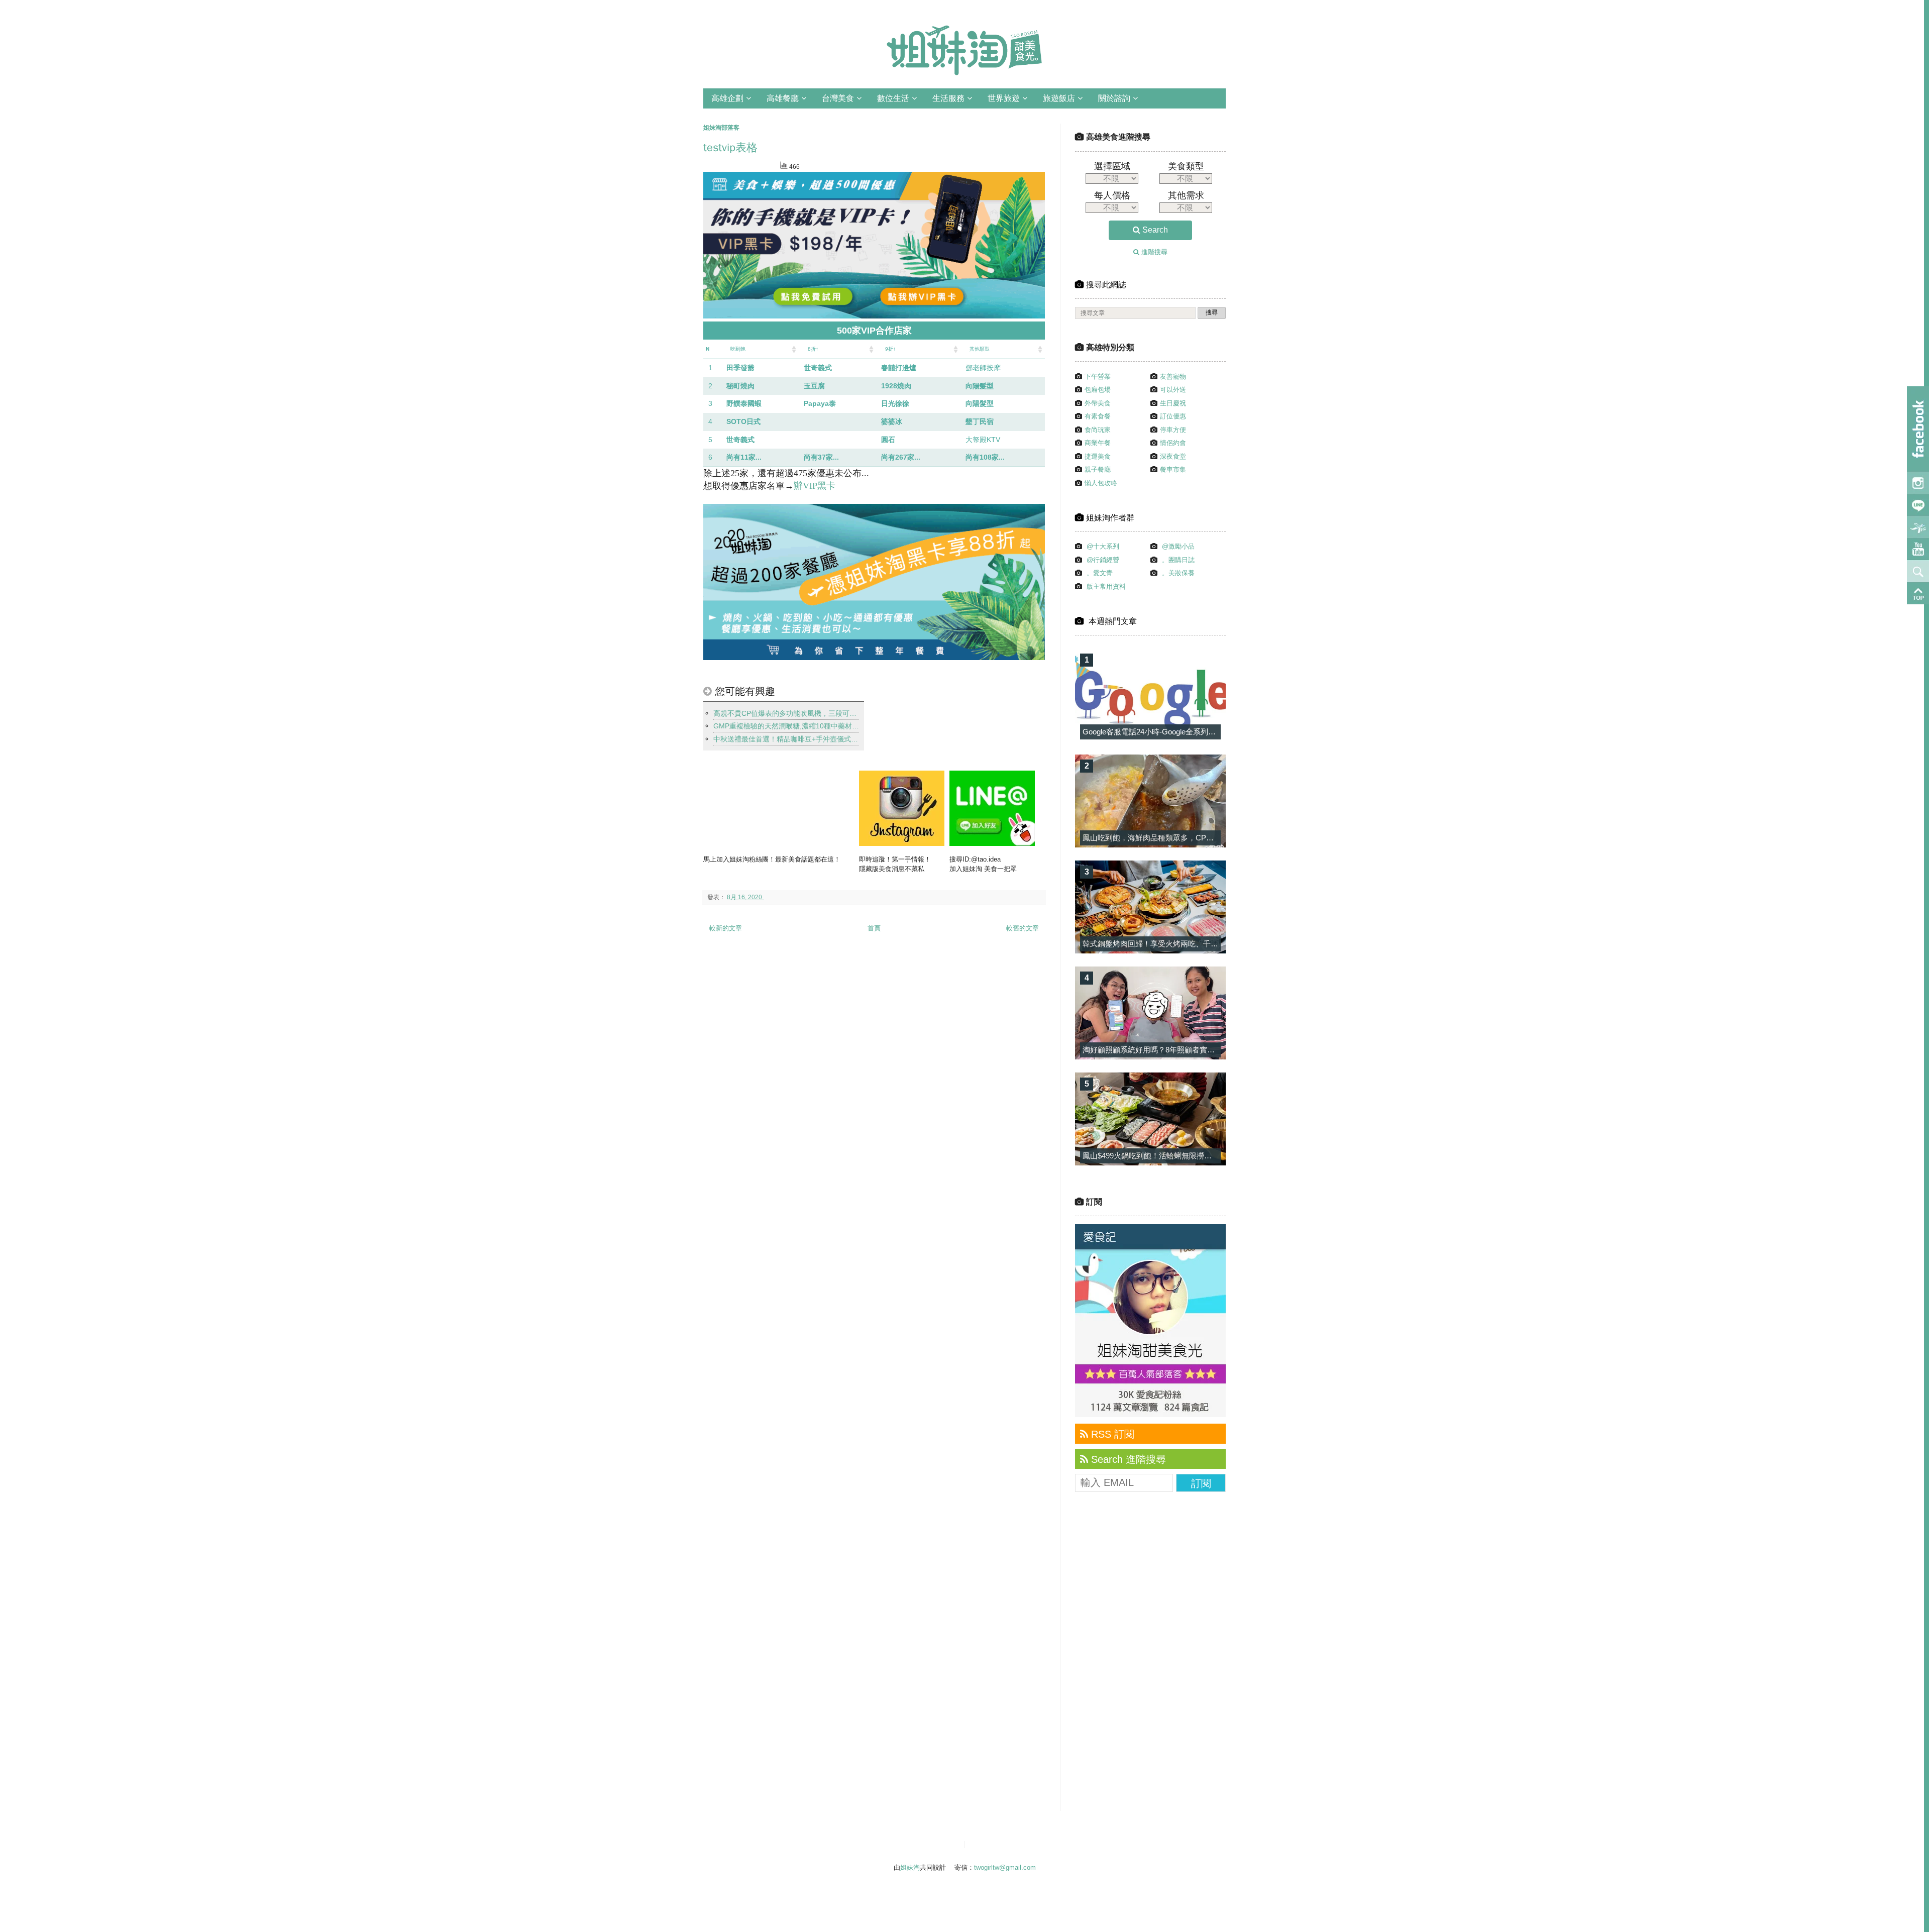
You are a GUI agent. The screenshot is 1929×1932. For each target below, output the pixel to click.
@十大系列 (1103, 546)
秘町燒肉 (740, 386)
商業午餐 (1098, 443)
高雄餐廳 (783, 98)
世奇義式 (818, 368)
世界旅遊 (1004, 98)
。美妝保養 (1178, 573)
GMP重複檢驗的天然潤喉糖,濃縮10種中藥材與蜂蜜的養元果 (786, 726)
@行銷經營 (1103, 560)
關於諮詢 (1114, 98)
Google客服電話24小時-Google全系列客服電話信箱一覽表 (1179, 732)
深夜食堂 (1173, 456)
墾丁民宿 (980, 421)
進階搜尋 (1153, 252)
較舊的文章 (1023, 928)
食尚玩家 (1098, 430)
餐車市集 (1173, 469)
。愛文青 (1100, 573)
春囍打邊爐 (899, 368)
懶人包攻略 (1101, 483)
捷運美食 (1098, 456)
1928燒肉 (896, 386)
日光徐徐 (895, 403)
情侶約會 (1173, 443)
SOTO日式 (743, 421)
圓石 (888, 440)
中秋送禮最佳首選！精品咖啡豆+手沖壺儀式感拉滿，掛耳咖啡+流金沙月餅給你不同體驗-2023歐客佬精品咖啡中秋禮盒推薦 (786, 739)
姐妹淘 (910, 1867)
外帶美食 (1098, 403)
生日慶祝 (1173, 403)
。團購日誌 (1178, 560)
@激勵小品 (1178, 546)
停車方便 (1173, 430)
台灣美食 (838, 98)
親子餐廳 (1098, 469)
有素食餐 (1098, 416)
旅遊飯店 (1059, 98)
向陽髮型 (980, 386)
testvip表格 (730, 148)
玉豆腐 (814, 386)
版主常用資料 (1106, 586)
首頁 (874, 928)
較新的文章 (726, 928)
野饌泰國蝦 (744, 403)
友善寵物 (1173, 377)
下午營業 (1098, 377)
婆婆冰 (892, 421)
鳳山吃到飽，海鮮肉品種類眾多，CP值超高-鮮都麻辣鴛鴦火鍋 (1187, 838)
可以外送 (1173, 390)
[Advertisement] (1150, 1658)
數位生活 (893, 98)
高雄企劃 (727, 98)
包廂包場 (1098, 390)
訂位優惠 (1173, 416)
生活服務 (948, 98)
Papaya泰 (820, 403)
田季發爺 (740, 368)
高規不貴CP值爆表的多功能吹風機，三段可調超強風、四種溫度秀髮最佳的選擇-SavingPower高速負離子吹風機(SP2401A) (786, 713)
